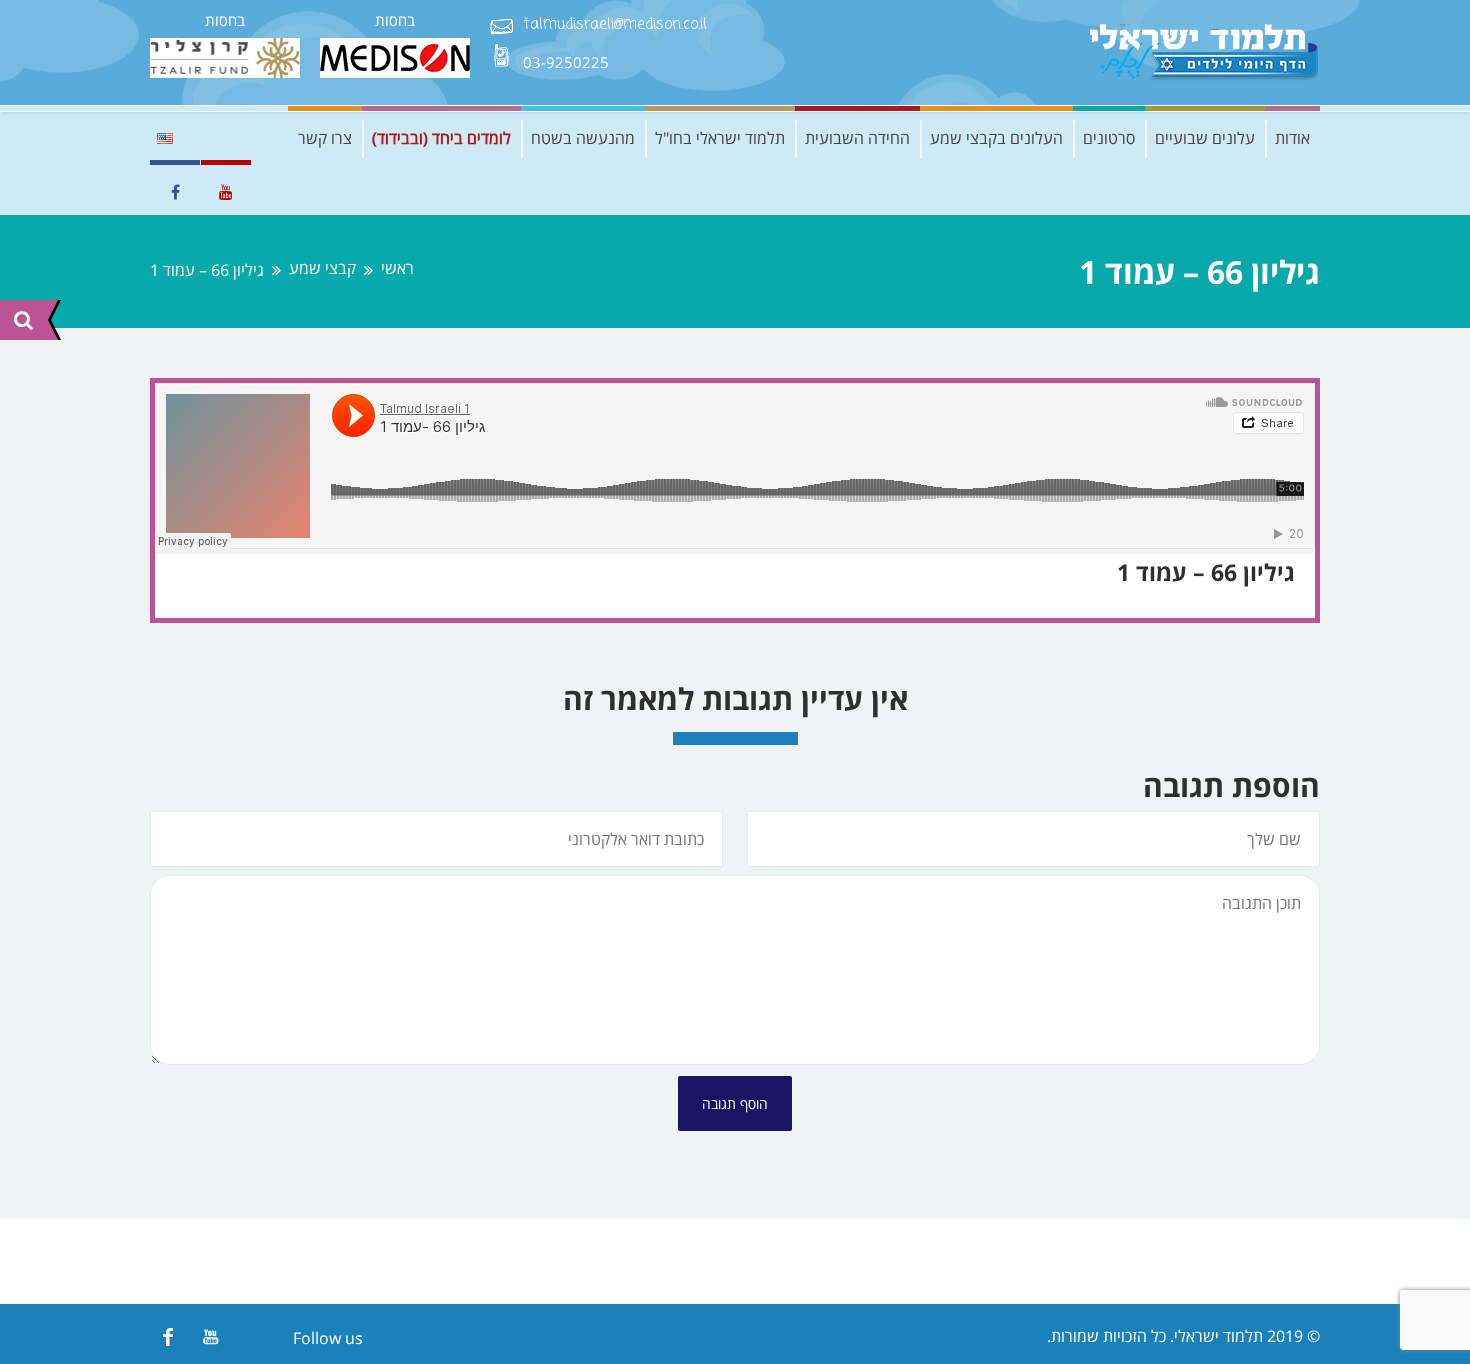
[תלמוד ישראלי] (1205, 52)
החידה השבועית (857, 138)
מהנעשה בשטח (583, 138)
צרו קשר (325, 138)
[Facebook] (167, 1336)
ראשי (397, 268)
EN (165, 138)
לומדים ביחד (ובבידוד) (441, 138)
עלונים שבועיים (1205, 138)
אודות (1292, 138)
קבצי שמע (322, 268)
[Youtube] (210, 1336)
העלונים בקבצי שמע (996, 138)
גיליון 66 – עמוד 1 (1206, 572)
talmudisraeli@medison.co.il (615, 25)
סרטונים (1109, 138)
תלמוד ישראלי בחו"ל (720, 138)
